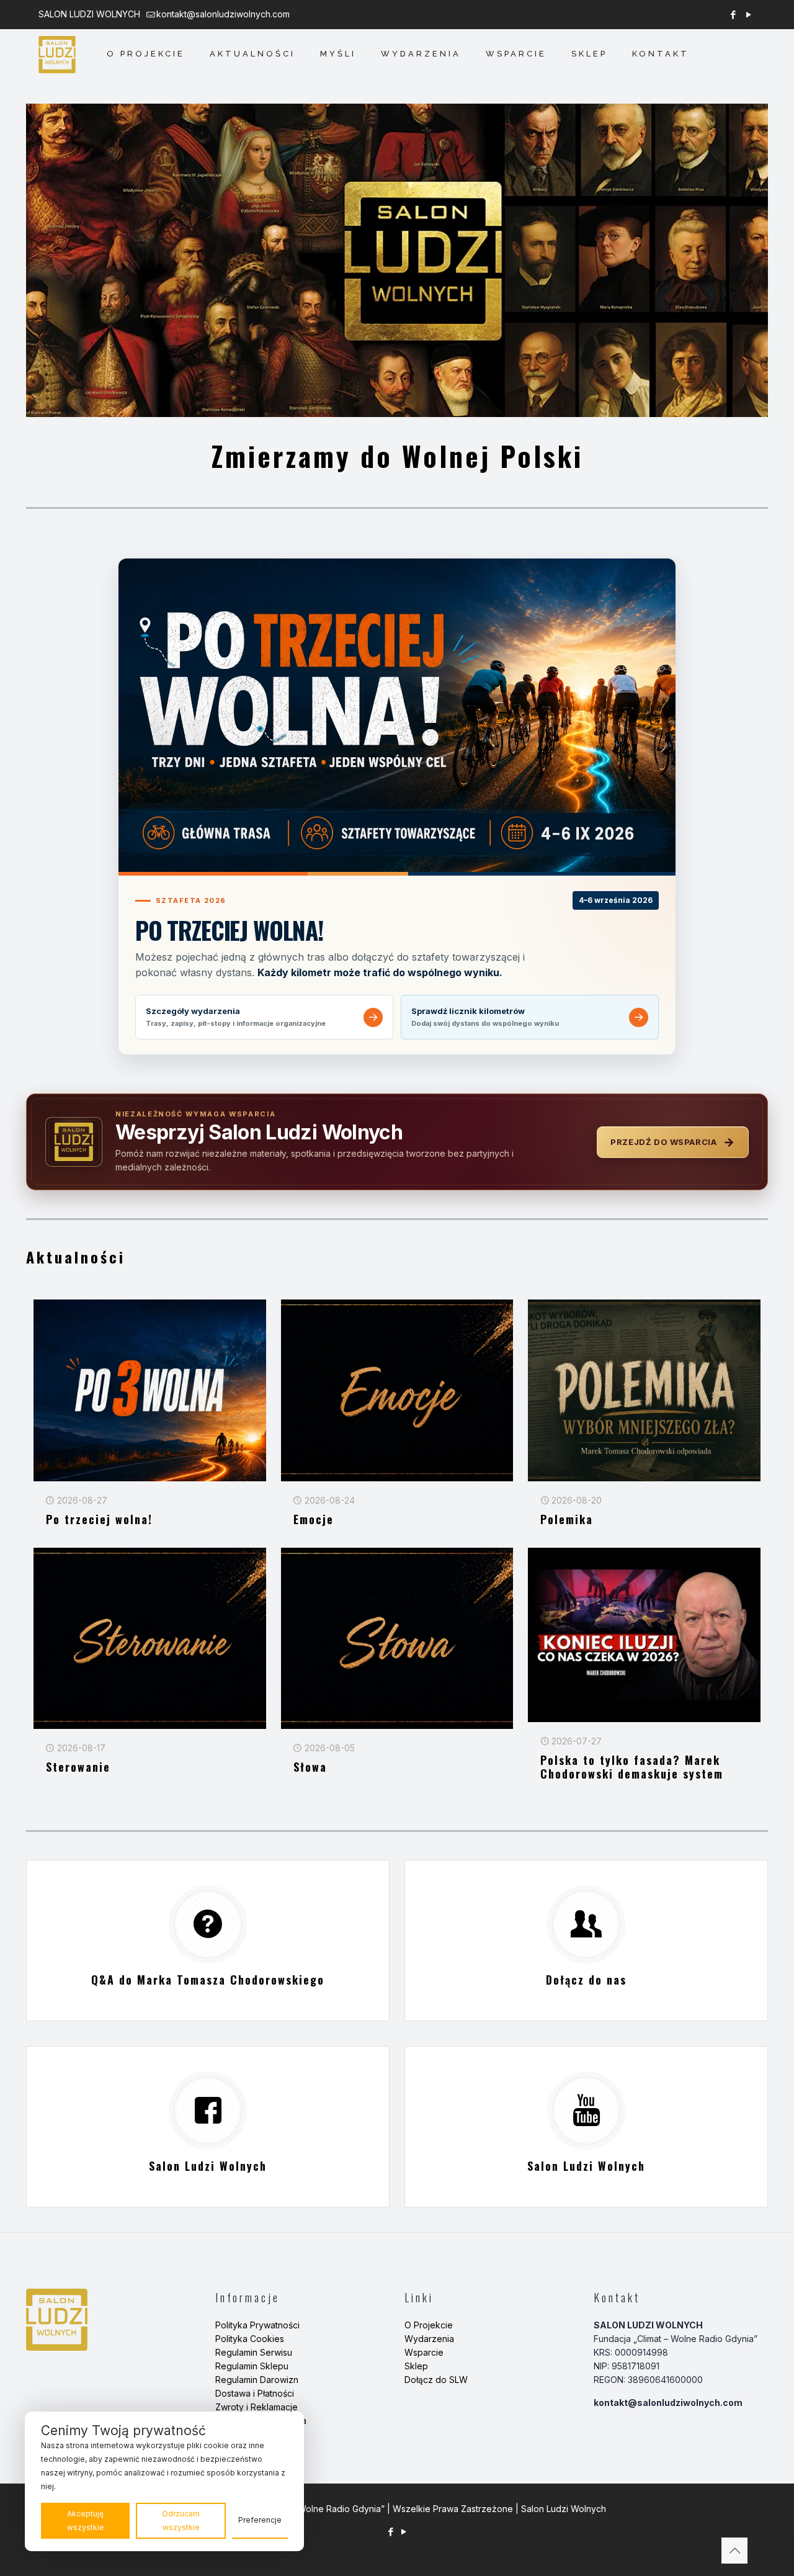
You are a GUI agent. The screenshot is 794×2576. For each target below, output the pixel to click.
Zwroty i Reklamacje (256, 2407)
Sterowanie (78, 1767)
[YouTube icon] (748, 15)
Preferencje (260, 2520)
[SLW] (57, 54)
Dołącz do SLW (436, 2380)
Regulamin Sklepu (252, 2366)
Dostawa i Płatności (255, 2393)
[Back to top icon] (734, 2551)
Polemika (567, 1519)
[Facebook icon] (733, 15)
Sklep (416, 2366)
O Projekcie (429, 2325)
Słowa (310, 1767)
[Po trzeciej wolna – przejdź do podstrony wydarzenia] (397, 715)
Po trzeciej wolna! (99, 1519)
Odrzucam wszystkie (181, 2520)
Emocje (314, 1519)
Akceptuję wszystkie (86, 2520)
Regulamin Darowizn (257, 2380)
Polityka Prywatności (257, 2325)
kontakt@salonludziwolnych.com (223, 14)
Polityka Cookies (250, 2339)
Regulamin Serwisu (254, 2352)
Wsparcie (424, 2352)
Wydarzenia (429, 2339)
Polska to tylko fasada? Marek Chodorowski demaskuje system (632, 1767)
